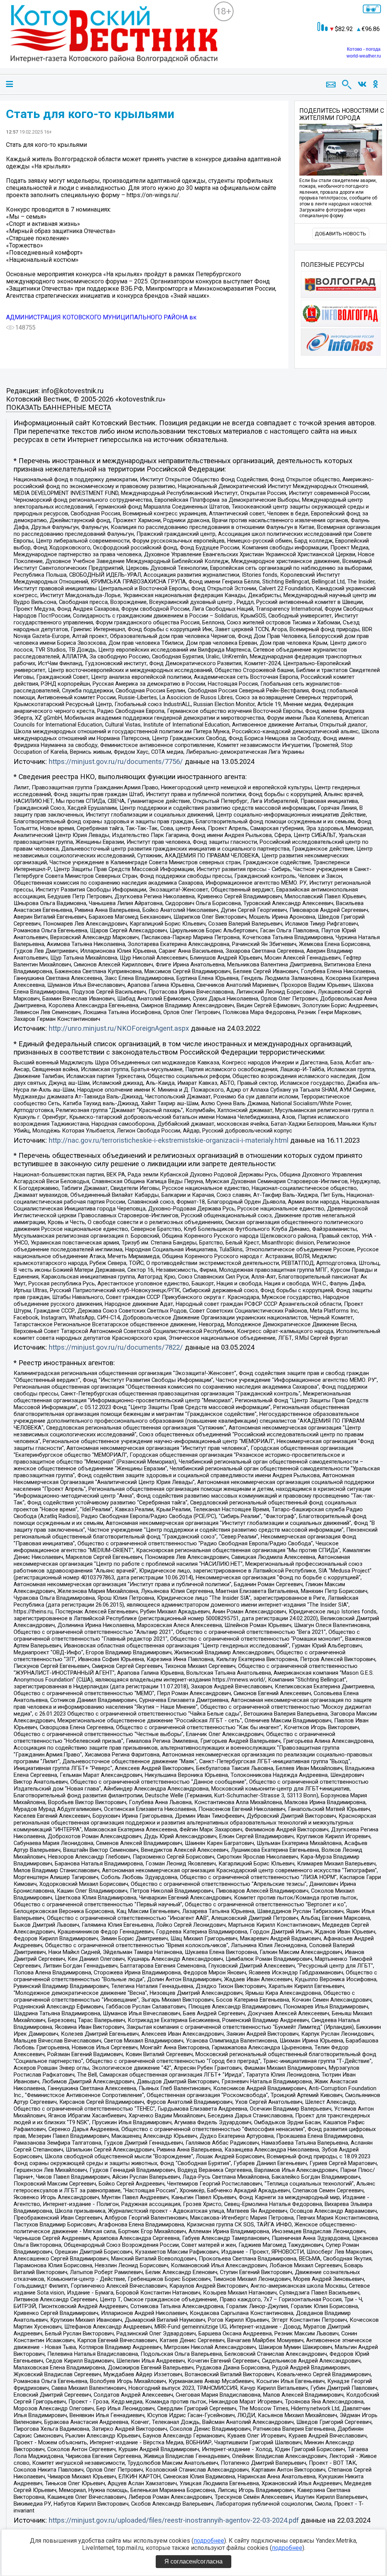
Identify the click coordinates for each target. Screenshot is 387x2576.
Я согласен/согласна (193, 2561)
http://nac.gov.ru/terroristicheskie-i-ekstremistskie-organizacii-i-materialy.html (169, 1140)
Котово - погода (364, 49)
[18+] (110, 40)
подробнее (209, 2541)
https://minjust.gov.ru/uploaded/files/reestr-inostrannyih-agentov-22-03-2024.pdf (174, 2520)
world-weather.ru (364, 56)
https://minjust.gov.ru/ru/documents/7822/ (116, 1347)
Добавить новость (341, 234)
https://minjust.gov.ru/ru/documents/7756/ (116, 762)
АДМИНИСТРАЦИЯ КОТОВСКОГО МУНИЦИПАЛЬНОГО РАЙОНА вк (101, 317)
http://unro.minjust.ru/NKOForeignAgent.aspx (119, 1028)
